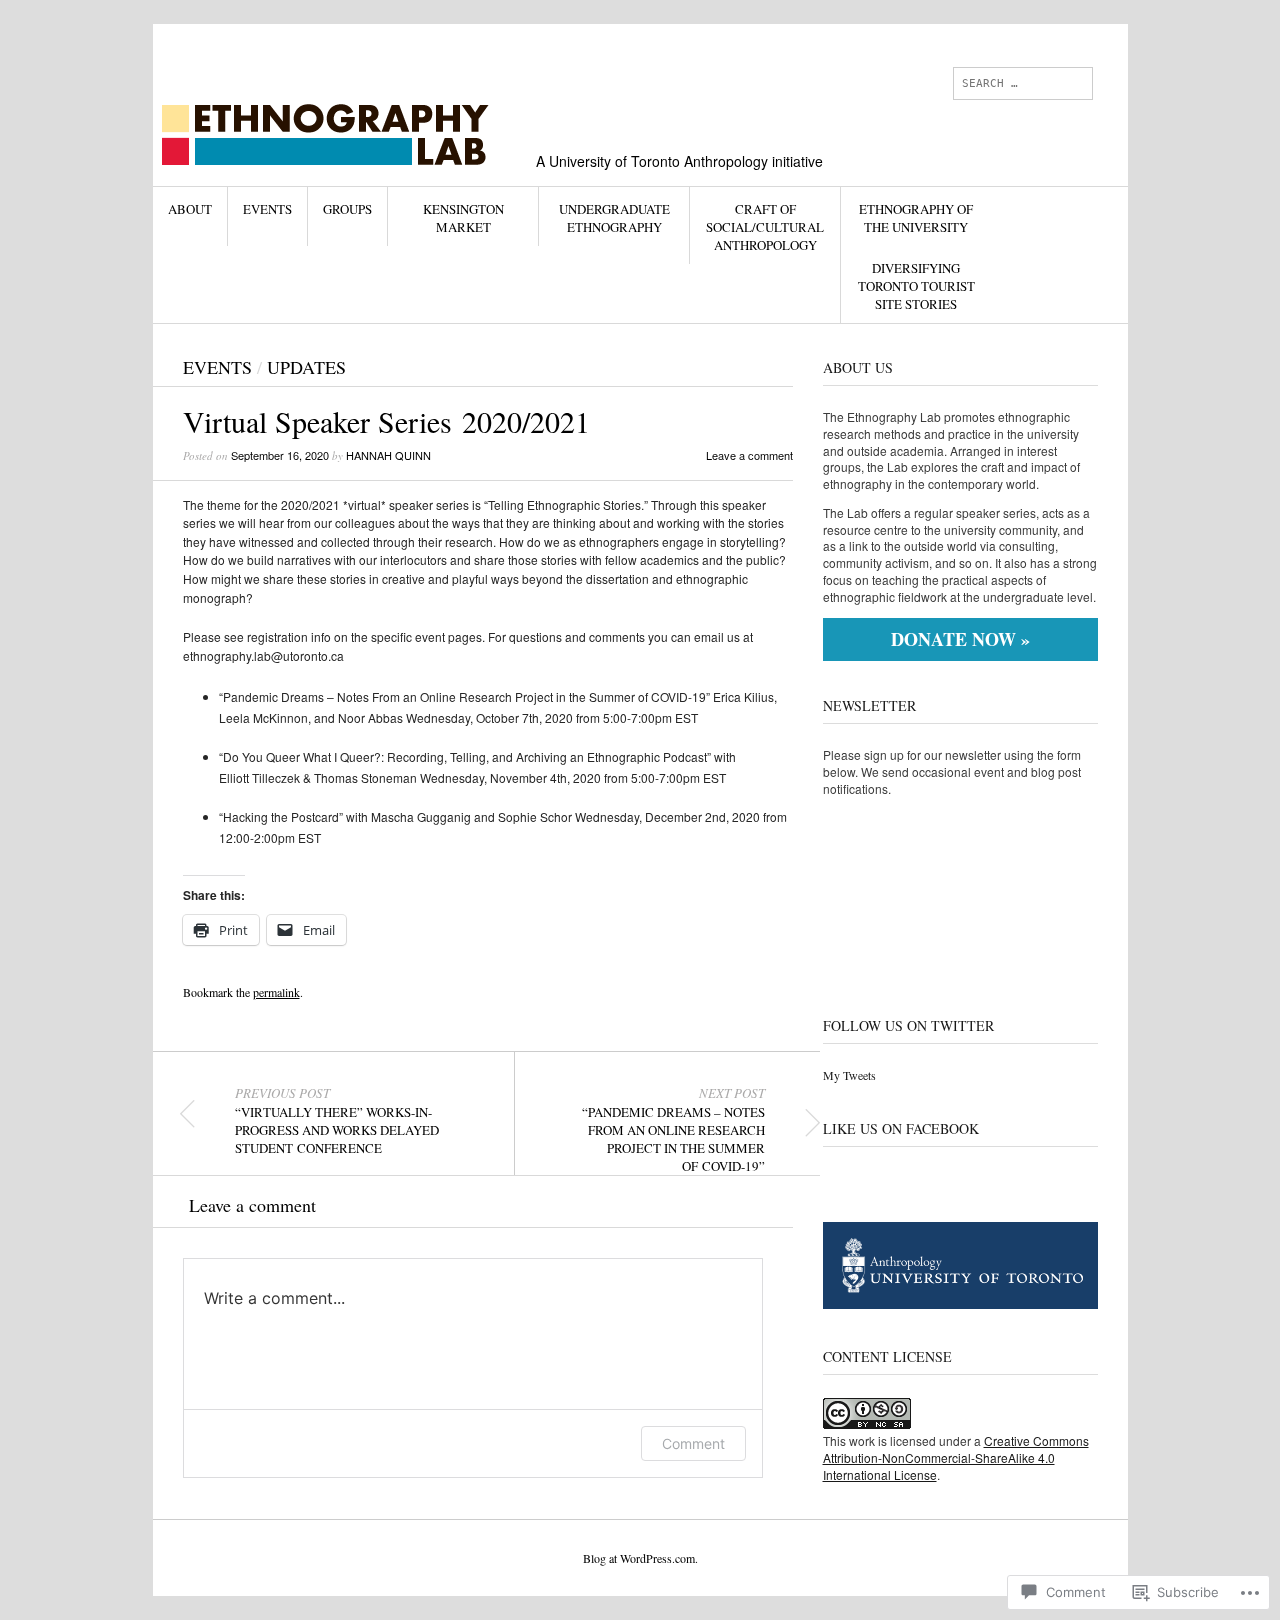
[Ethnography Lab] (489, 99)
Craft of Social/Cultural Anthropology (765, 227)
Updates (306, 367)
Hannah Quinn (388, 455)
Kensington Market (463, 218)
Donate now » (960, 639)
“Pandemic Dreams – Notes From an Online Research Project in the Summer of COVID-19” (673, 1130)
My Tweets (849, 1075)
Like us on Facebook (901, 1128)
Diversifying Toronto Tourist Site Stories (916, 286)
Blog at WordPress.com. (640, 1558)
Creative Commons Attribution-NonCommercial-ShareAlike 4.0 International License (956, 1457)
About (190, 209)
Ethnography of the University (916, 218)
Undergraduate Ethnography (614, 218)
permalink (276, 992)
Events (267, 209)
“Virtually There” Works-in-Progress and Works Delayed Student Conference (337, 1121)
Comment (693, 1443)
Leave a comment (749, 455)
